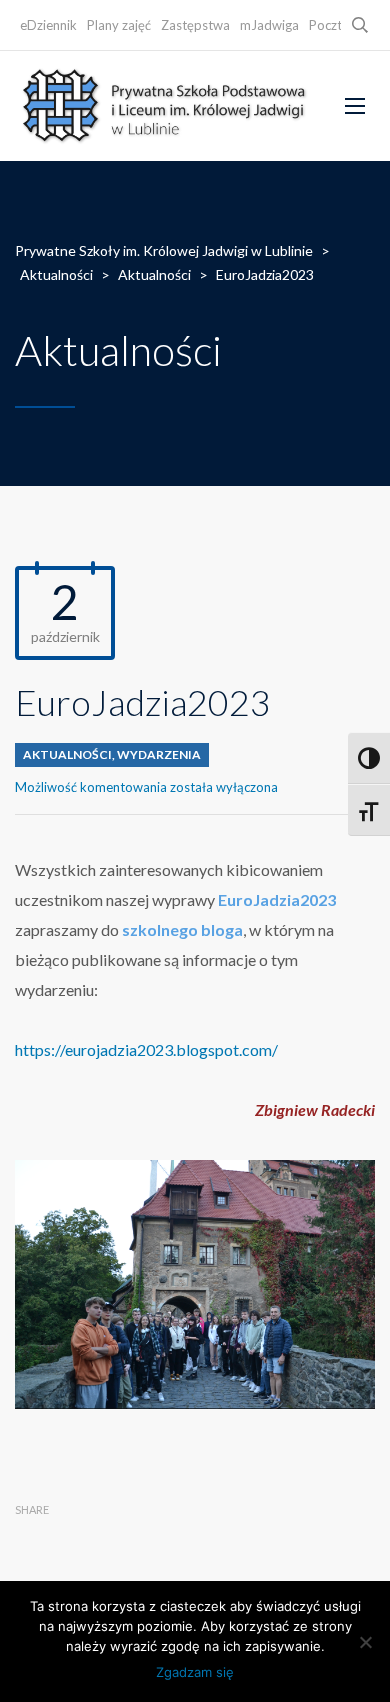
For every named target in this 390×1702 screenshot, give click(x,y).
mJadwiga (269, 25)
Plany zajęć (119, 25)
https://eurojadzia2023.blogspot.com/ (146, 1049)
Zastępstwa (195, 25)
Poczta (329, 25)
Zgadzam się (195, 1672)
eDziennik (48, 25)
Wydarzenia (159, 754)
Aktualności (67, 754)
